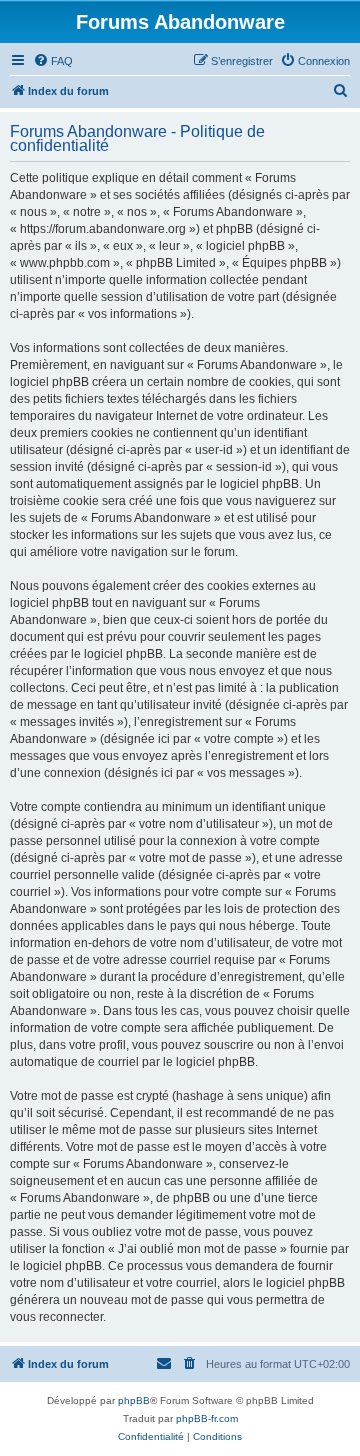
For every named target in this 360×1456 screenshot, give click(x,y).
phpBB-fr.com (207, 1418)
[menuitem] (53, 61)
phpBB (134, 1400)
